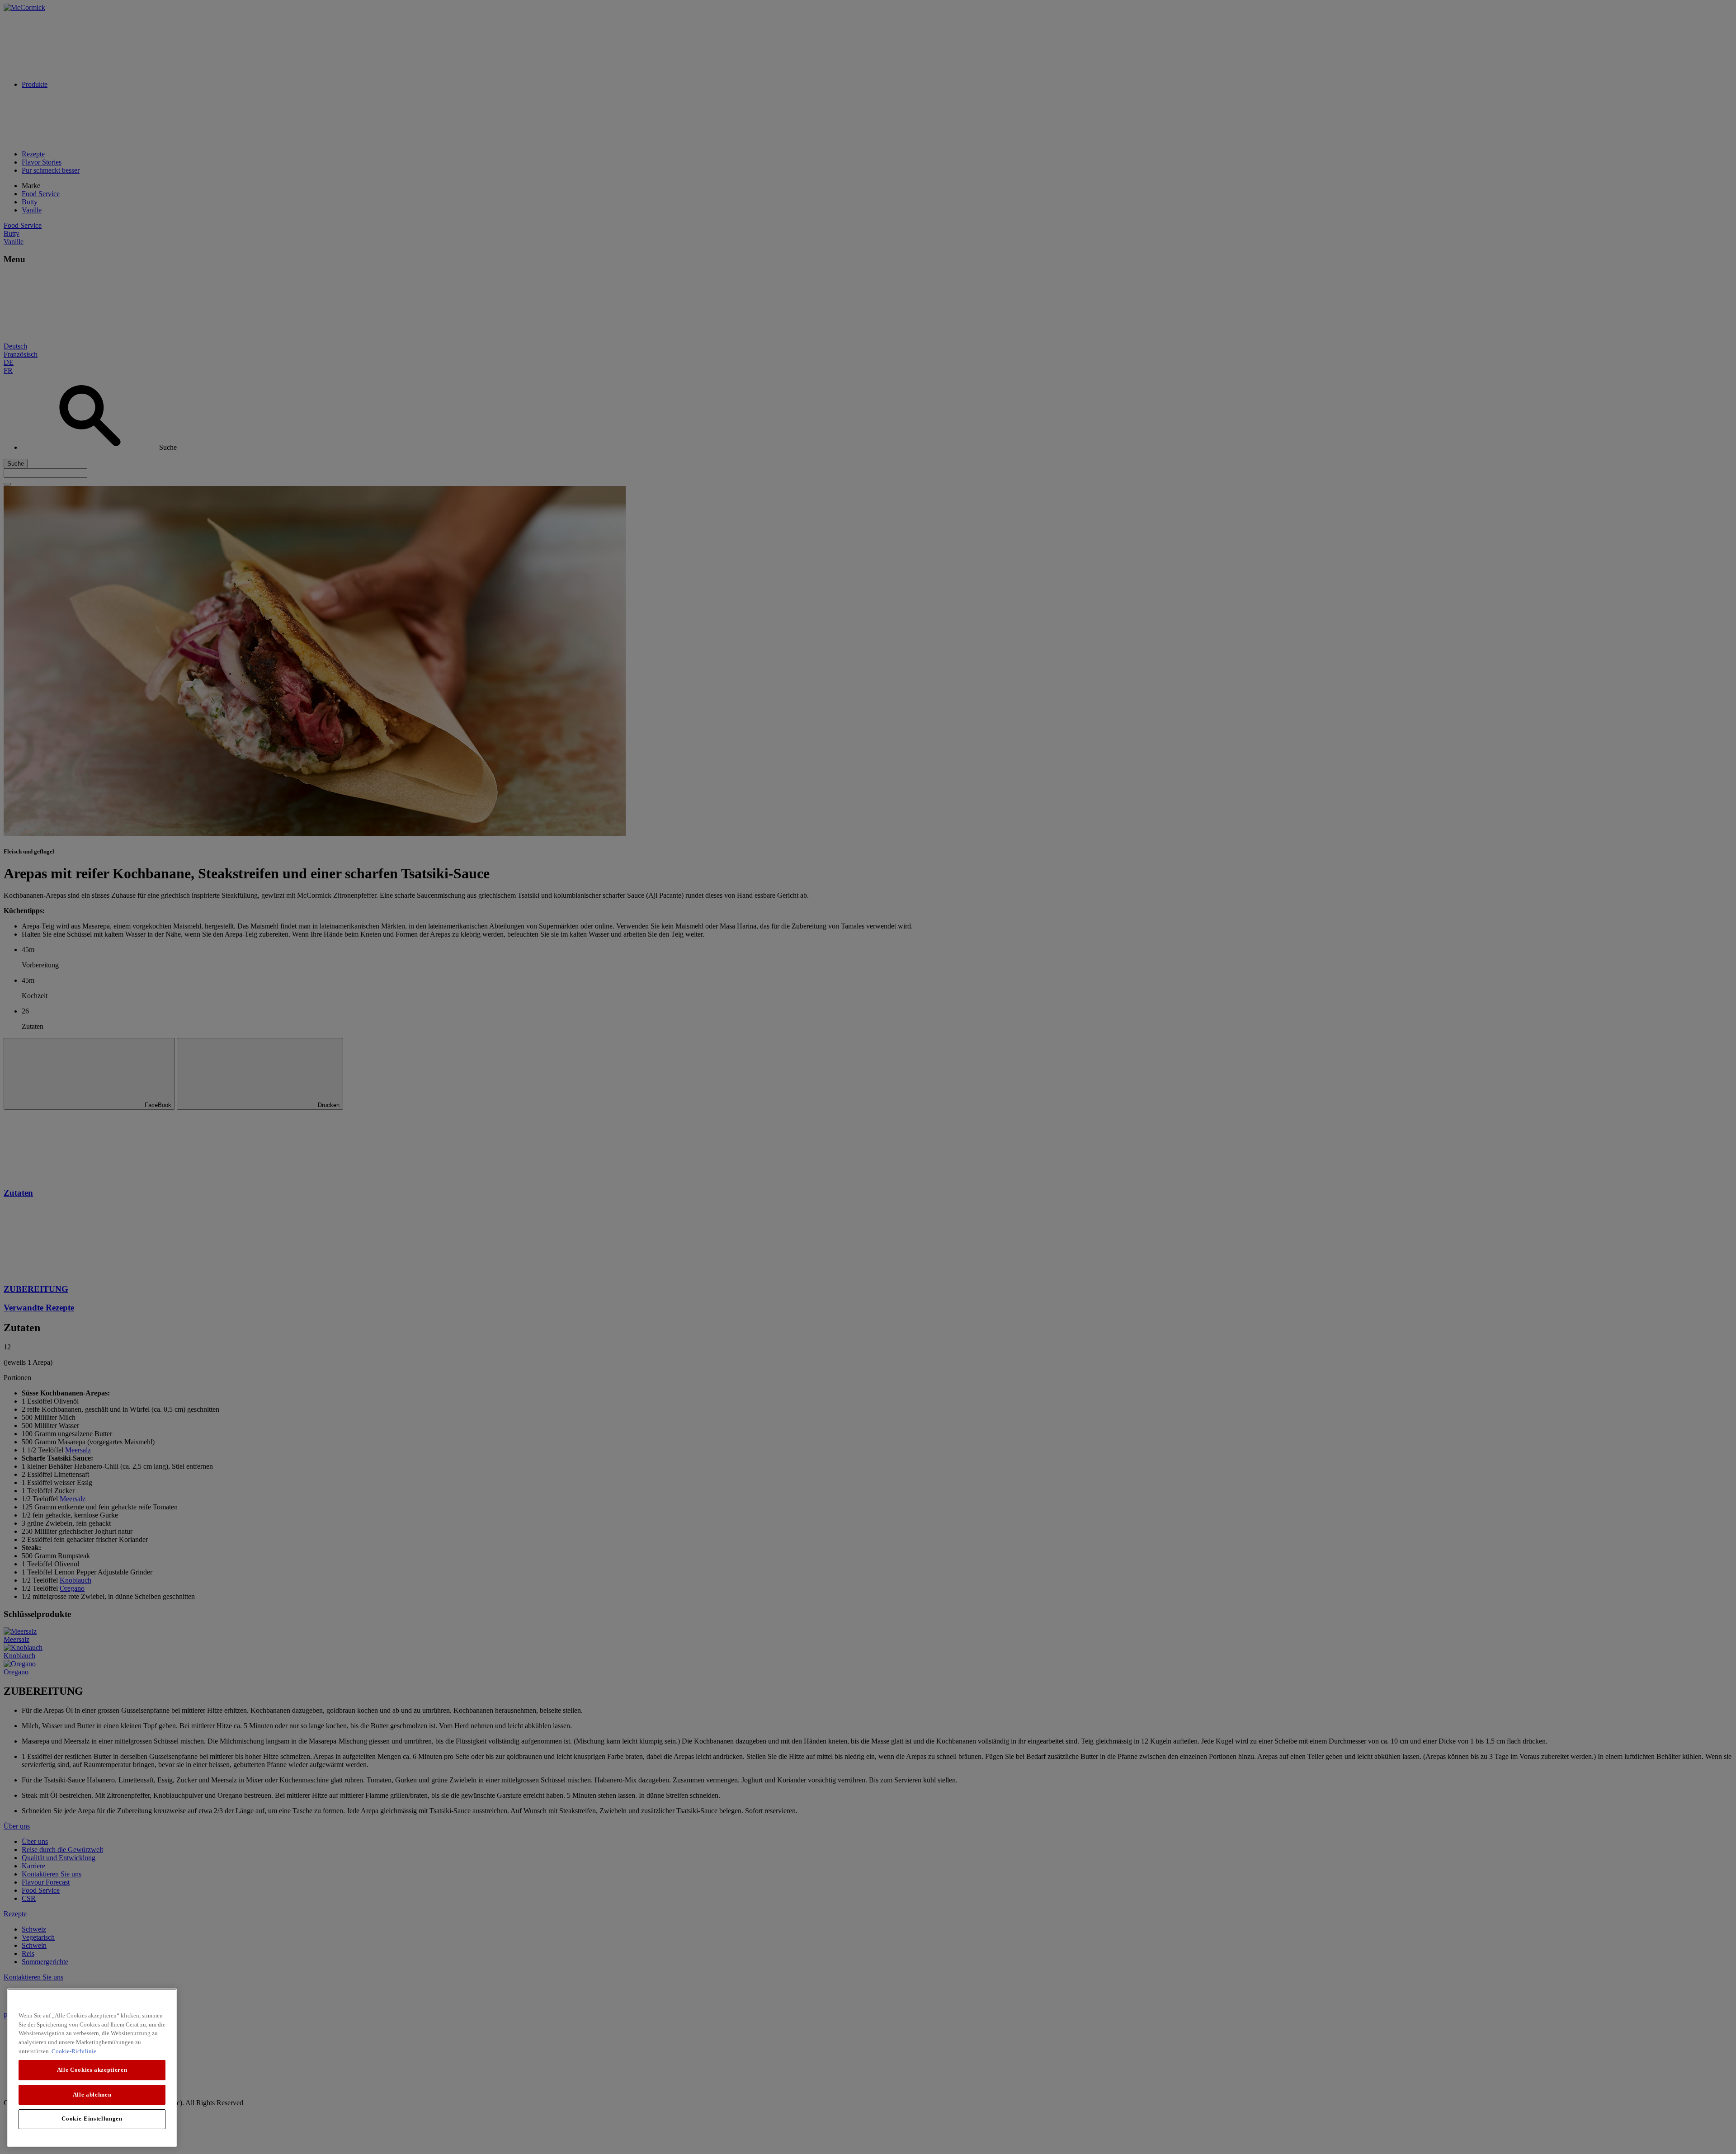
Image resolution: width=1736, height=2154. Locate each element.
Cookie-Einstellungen (92, 2119)
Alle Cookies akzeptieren (92, 2070)
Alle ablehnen (92, 2094)
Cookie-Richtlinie (74, 2051)
